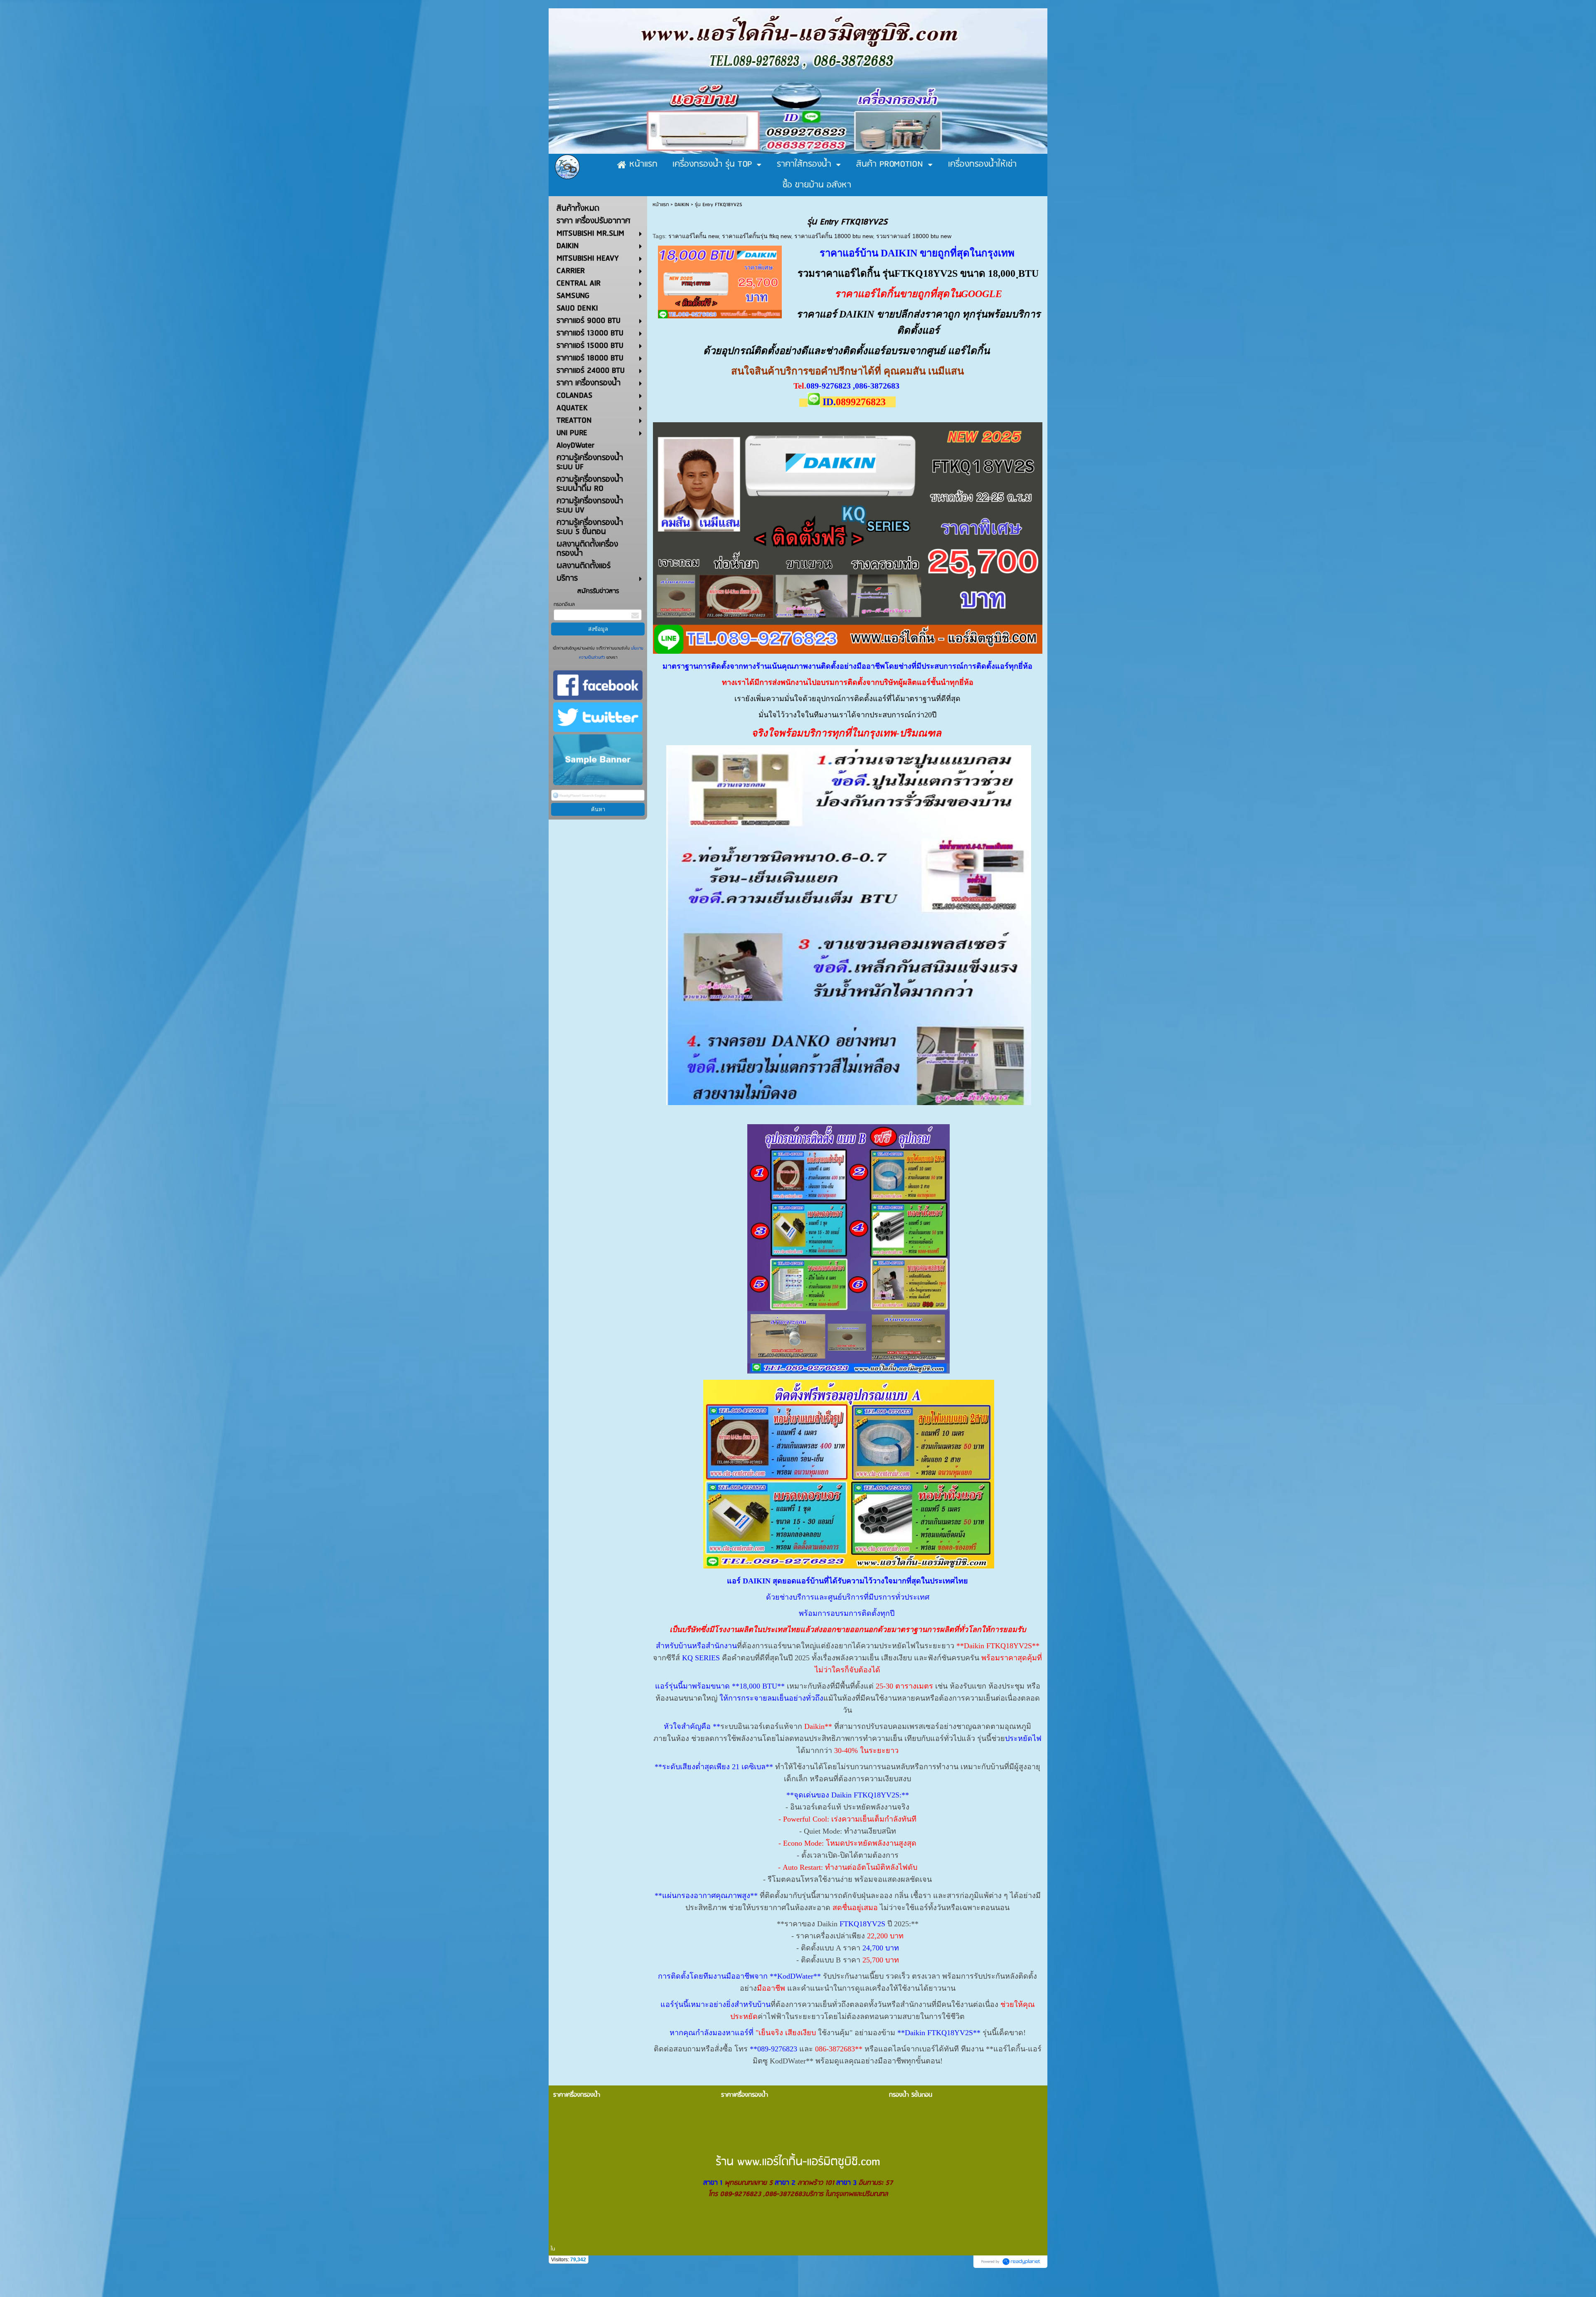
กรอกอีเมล (564, 604)
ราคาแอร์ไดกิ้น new (693, 236)
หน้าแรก (661, 205)
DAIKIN (682, 205)
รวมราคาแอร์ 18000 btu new (914, 236)
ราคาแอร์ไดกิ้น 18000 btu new (834, 236)
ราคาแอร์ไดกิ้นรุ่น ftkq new (756, 236)
